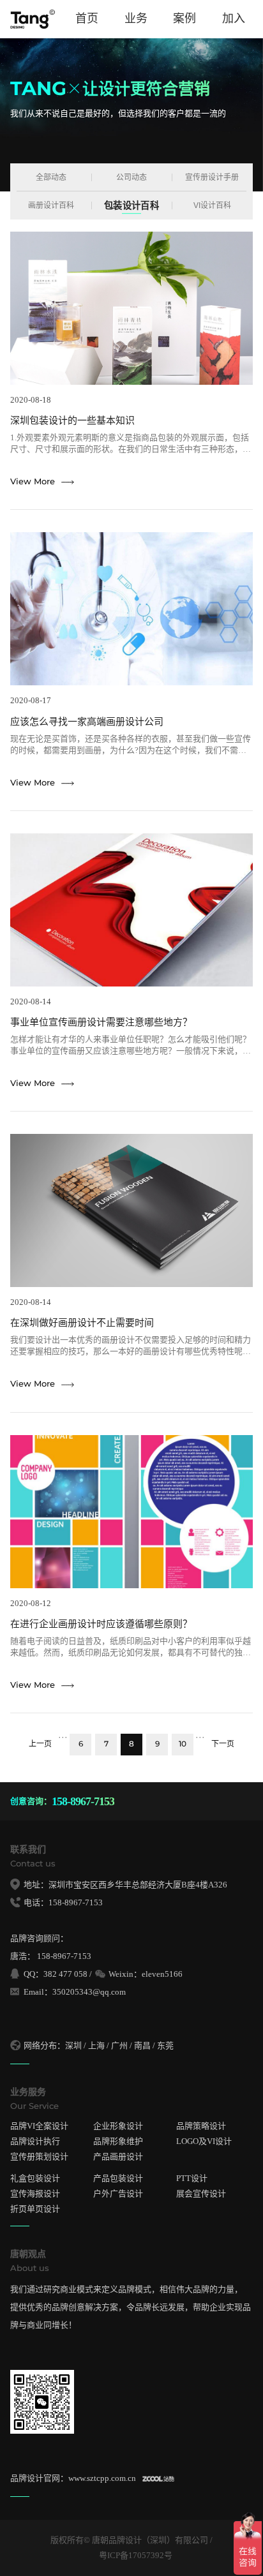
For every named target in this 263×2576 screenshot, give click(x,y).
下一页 (223, 1744)
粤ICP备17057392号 (136, 2555)
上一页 (40, 1744)
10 (183, 1744)
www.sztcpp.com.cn (102, 2478)
